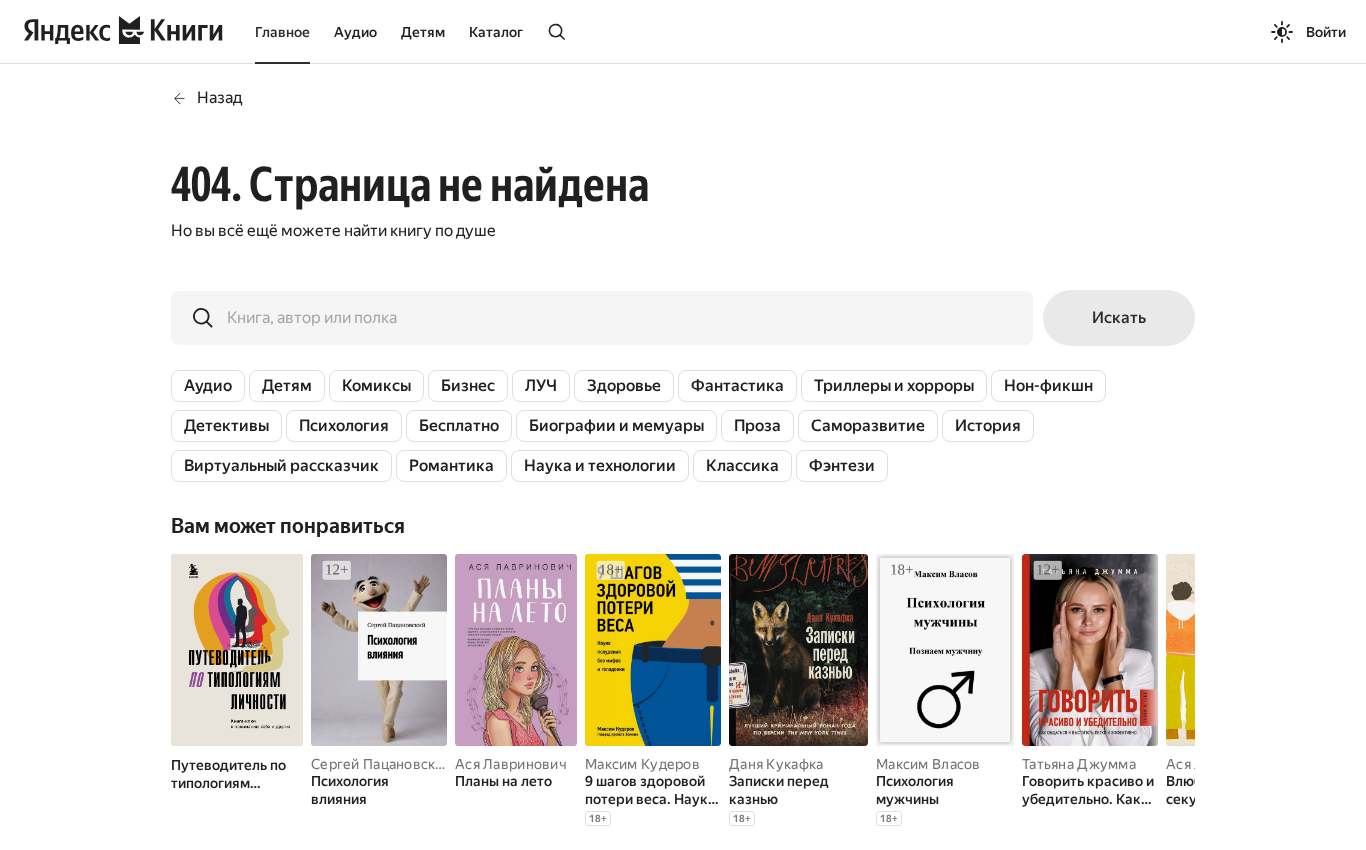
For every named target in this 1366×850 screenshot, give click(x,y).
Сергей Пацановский (381, 764)
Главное (282, 32)
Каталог (496, 32)
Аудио (355, 32)
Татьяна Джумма (1079, 764)
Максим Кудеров (642, 764)
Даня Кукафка (776, 764)
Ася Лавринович (511, 764)
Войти (1326, 32)
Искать (1119, 317)
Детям (423, 32)
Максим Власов (928, 764)
